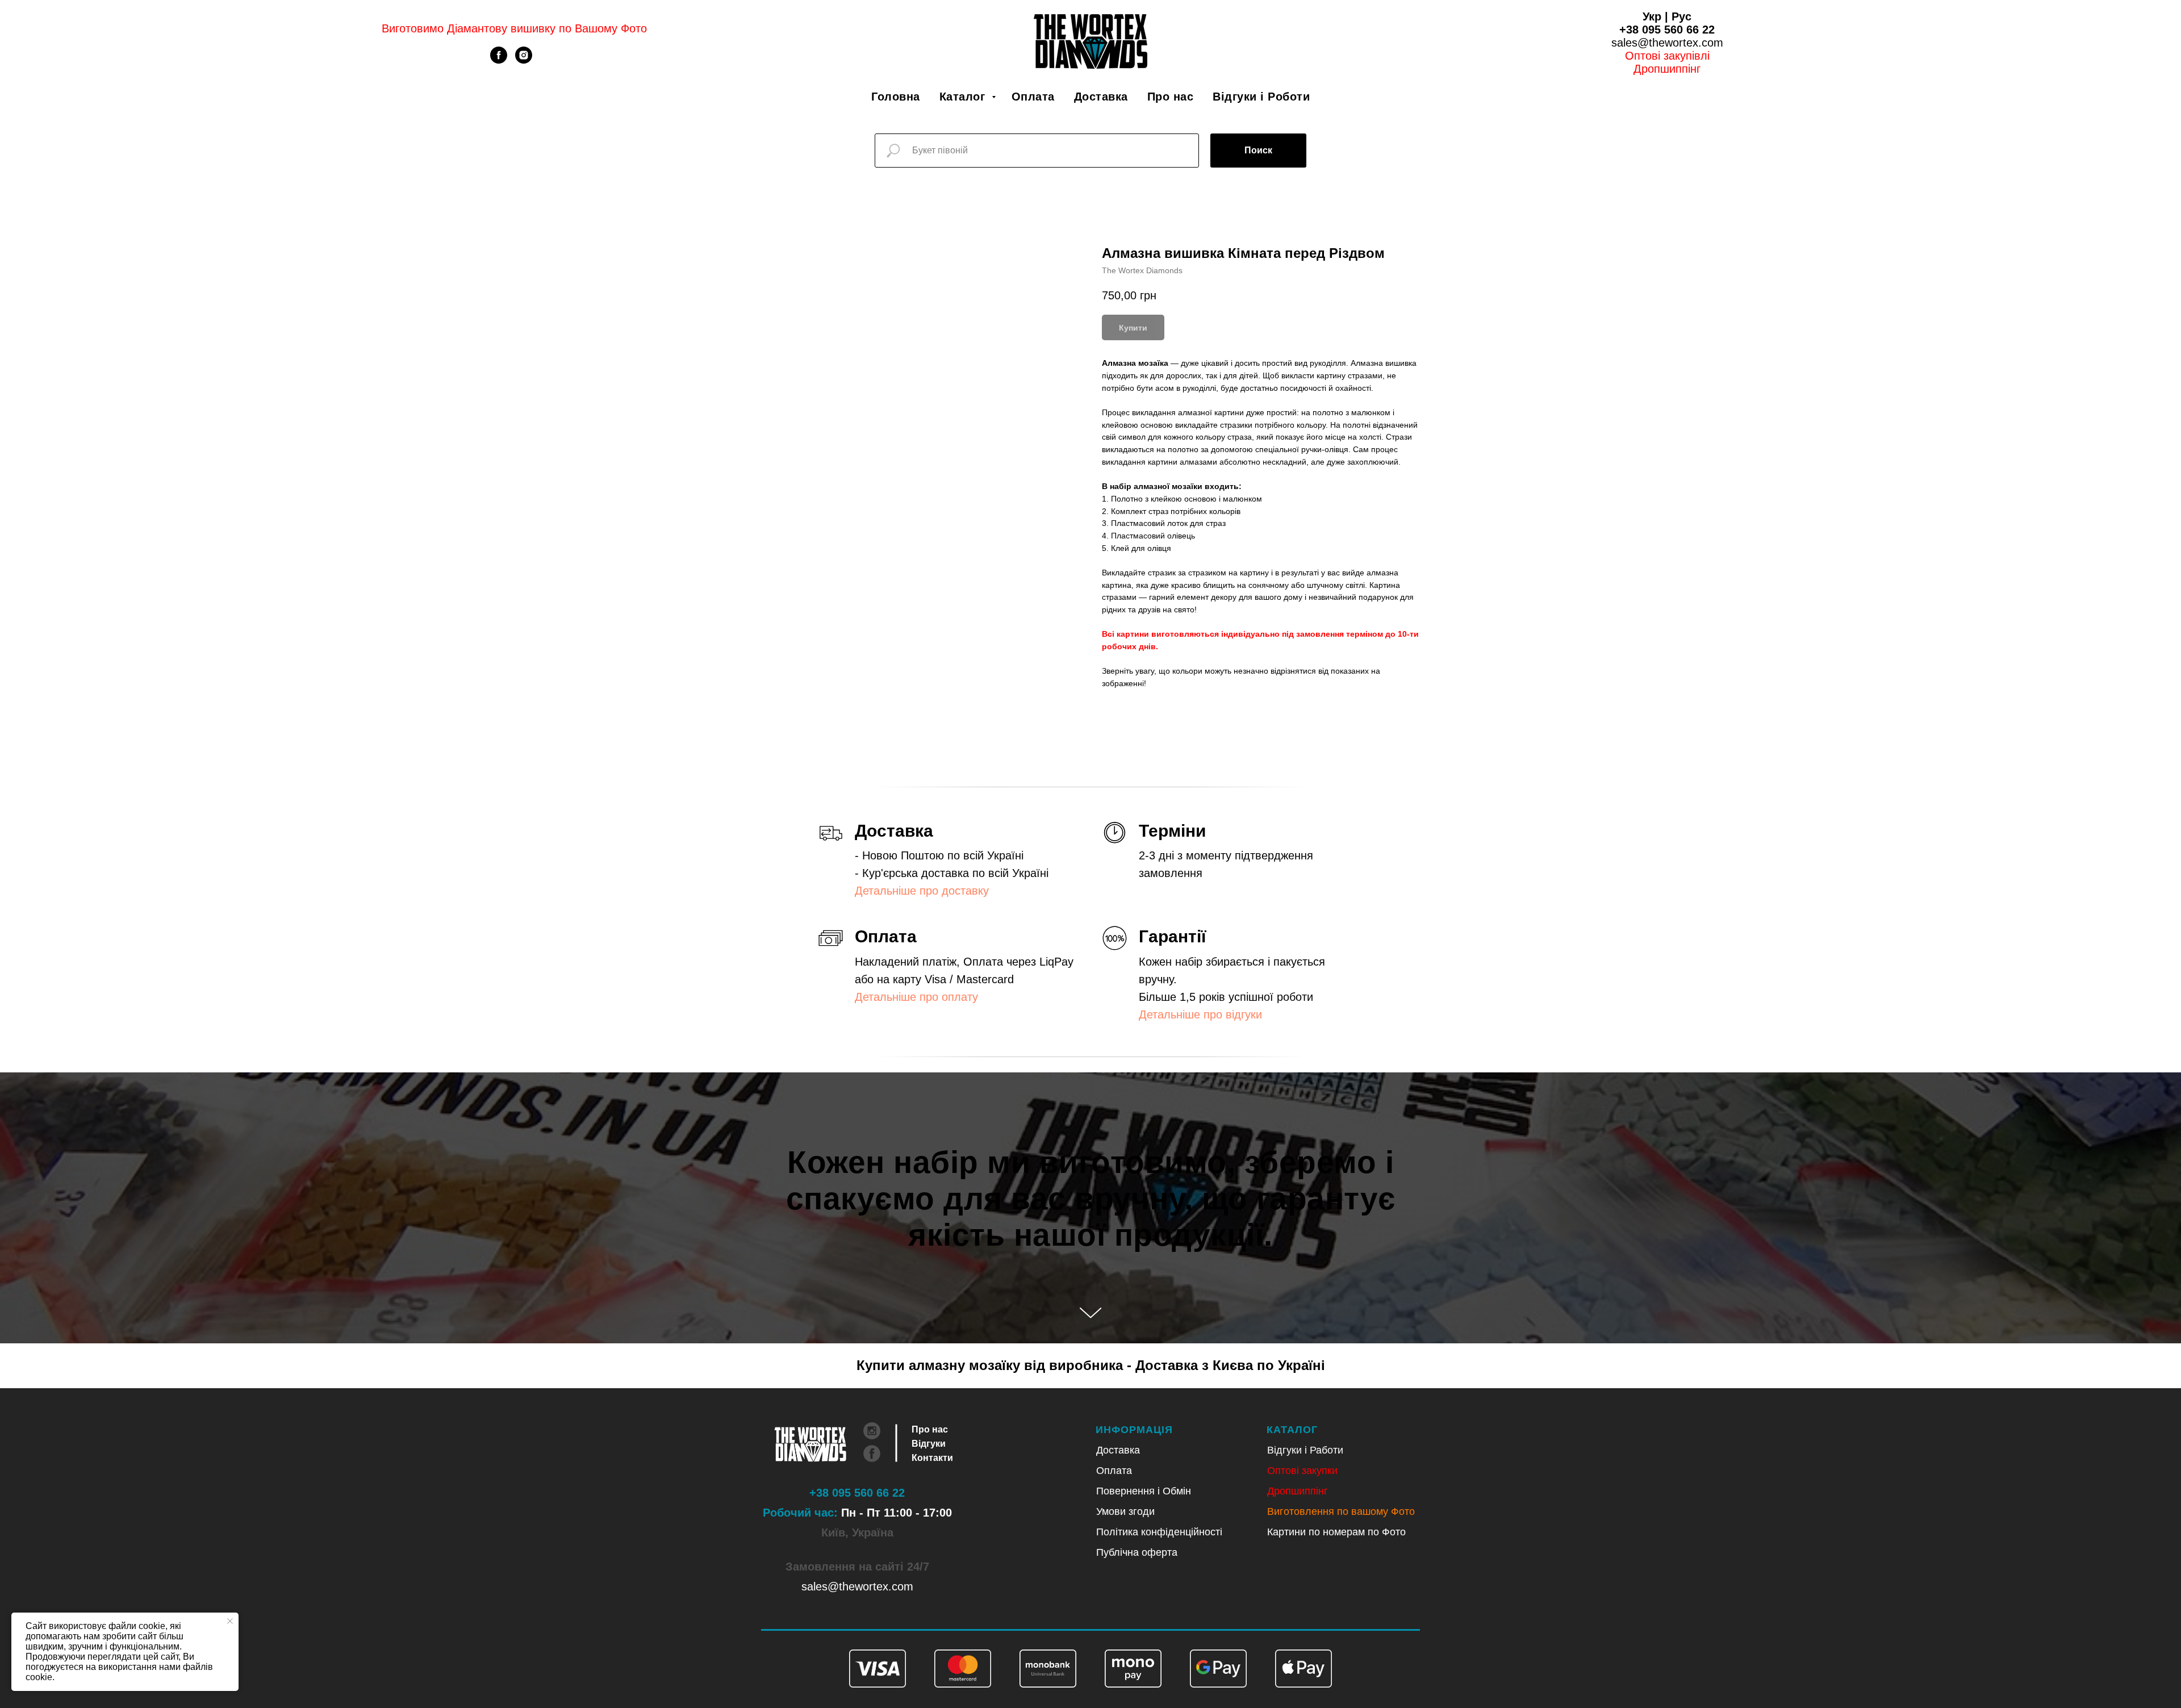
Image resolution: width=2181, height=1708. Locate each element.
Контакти (932, 1458)
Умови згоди (1125, 1511)
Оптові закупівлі (1667, 56)
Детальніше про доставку (922, 891)
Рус (1681, 16)
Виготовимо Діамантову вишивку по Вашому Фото (514, 28)
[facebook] (499, 60)
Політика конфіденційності (1159, 1532)
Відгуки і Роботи (1261, 97)
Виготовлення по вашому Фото (1341, 1511)
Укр (1652, 16)
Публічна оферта (1137, 1552)
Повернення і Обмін (1144, 1491)
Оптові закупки (1302, 1471)
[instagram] (524, 60)
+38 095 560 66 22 (1667, 30)
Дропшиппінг (1667, 69)
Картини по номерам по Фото (1336, 1532)
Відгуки (929, 1444)
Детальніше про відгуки (1200, 1014)
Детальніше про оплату (916, 997)
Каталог (964, 97)
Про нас (1171, 97)
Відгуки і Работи (1305, 1450)
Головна (896, 97)
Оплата (1033, 97)
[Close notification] (230, 1621)
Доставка (1101, 97)
